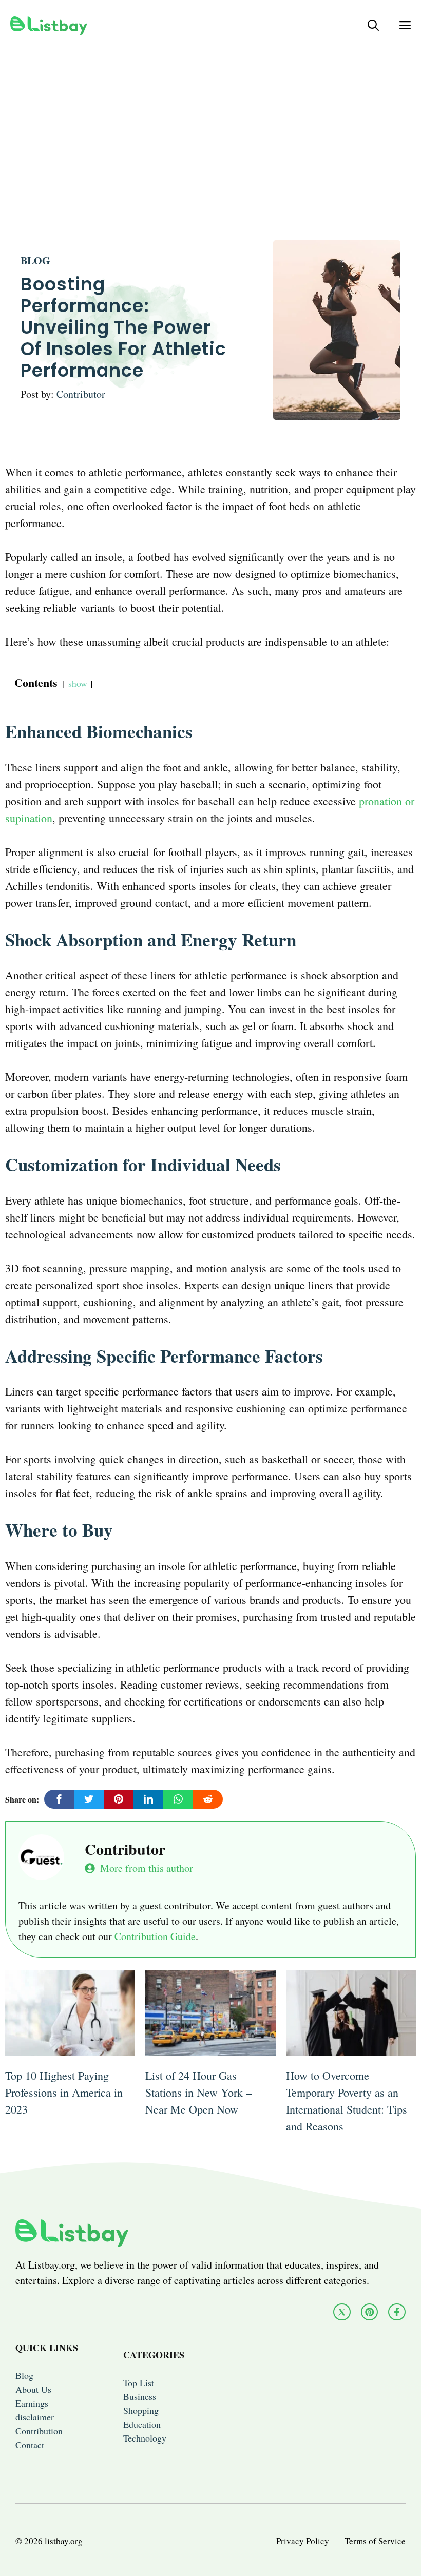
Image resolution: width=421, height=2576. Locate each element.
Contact (30, 2445)
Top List (139, 2383)
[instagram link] (370, 2312)
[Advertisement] (210, 122)
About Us (33, 2389)
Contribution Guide (155, 1936)
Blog (35, 260)
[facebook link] (397, 2312)
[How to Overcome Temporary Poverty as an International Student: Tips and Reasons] (351, 2047)
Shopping (141, 2410)
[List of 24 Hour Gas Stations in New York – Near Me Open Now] (210, 2047)
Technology (145, 2438)
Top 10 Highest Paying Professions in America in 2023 (64, 2092)
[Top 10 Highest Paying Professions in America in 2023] (70, 2047)
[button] (373, 25)
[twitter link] (342, 2312)
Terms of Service (375, 2541)
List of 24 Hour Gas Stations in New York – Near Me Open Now (198, 2092)
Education (142, 2424)
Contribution (39, 2431)
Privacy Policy (303, 2541)
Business (140, 2396)
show (78, 683)
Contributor (81, 394)
